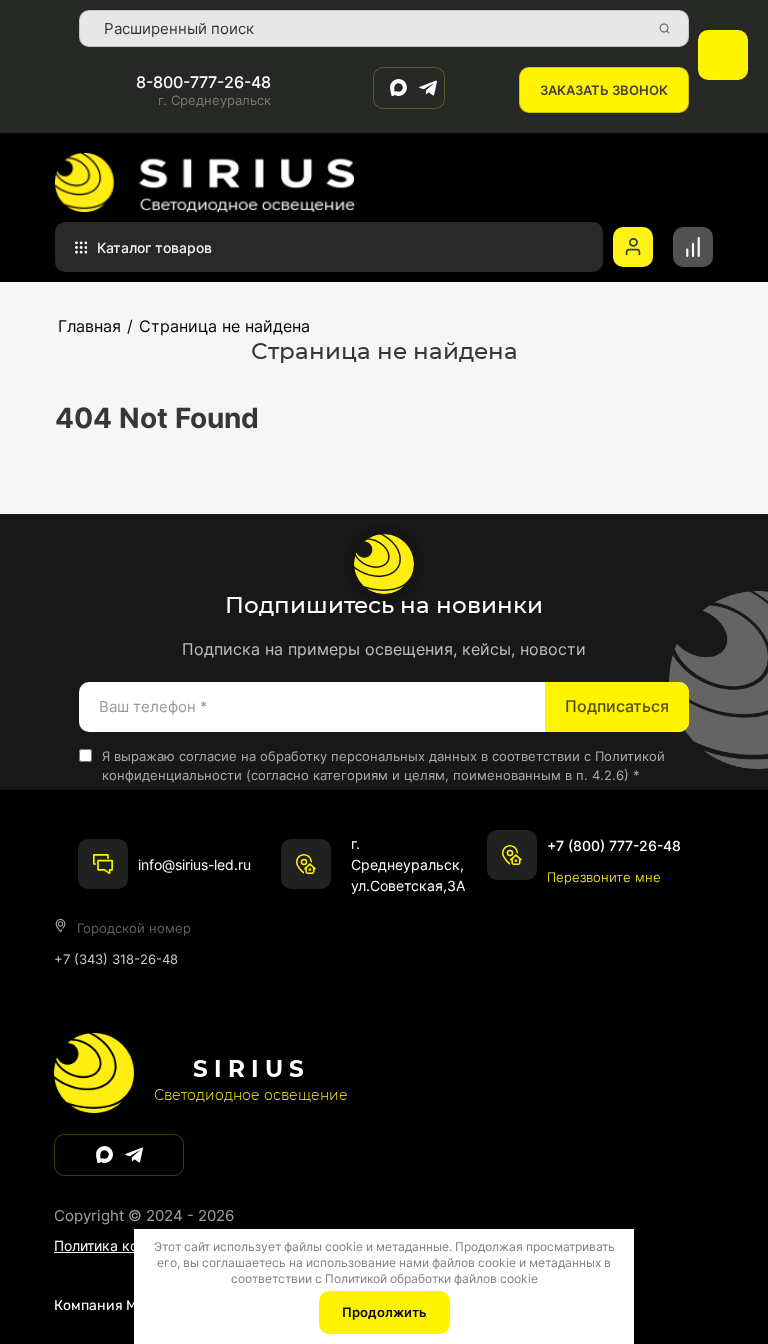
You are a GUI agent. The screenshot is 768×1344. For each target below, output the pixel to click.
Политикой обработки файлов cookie (431, 1278)
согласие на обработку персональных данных (328, 756)
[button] (604, 90)
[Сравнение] (693, 247)
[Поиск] (664, 29)
